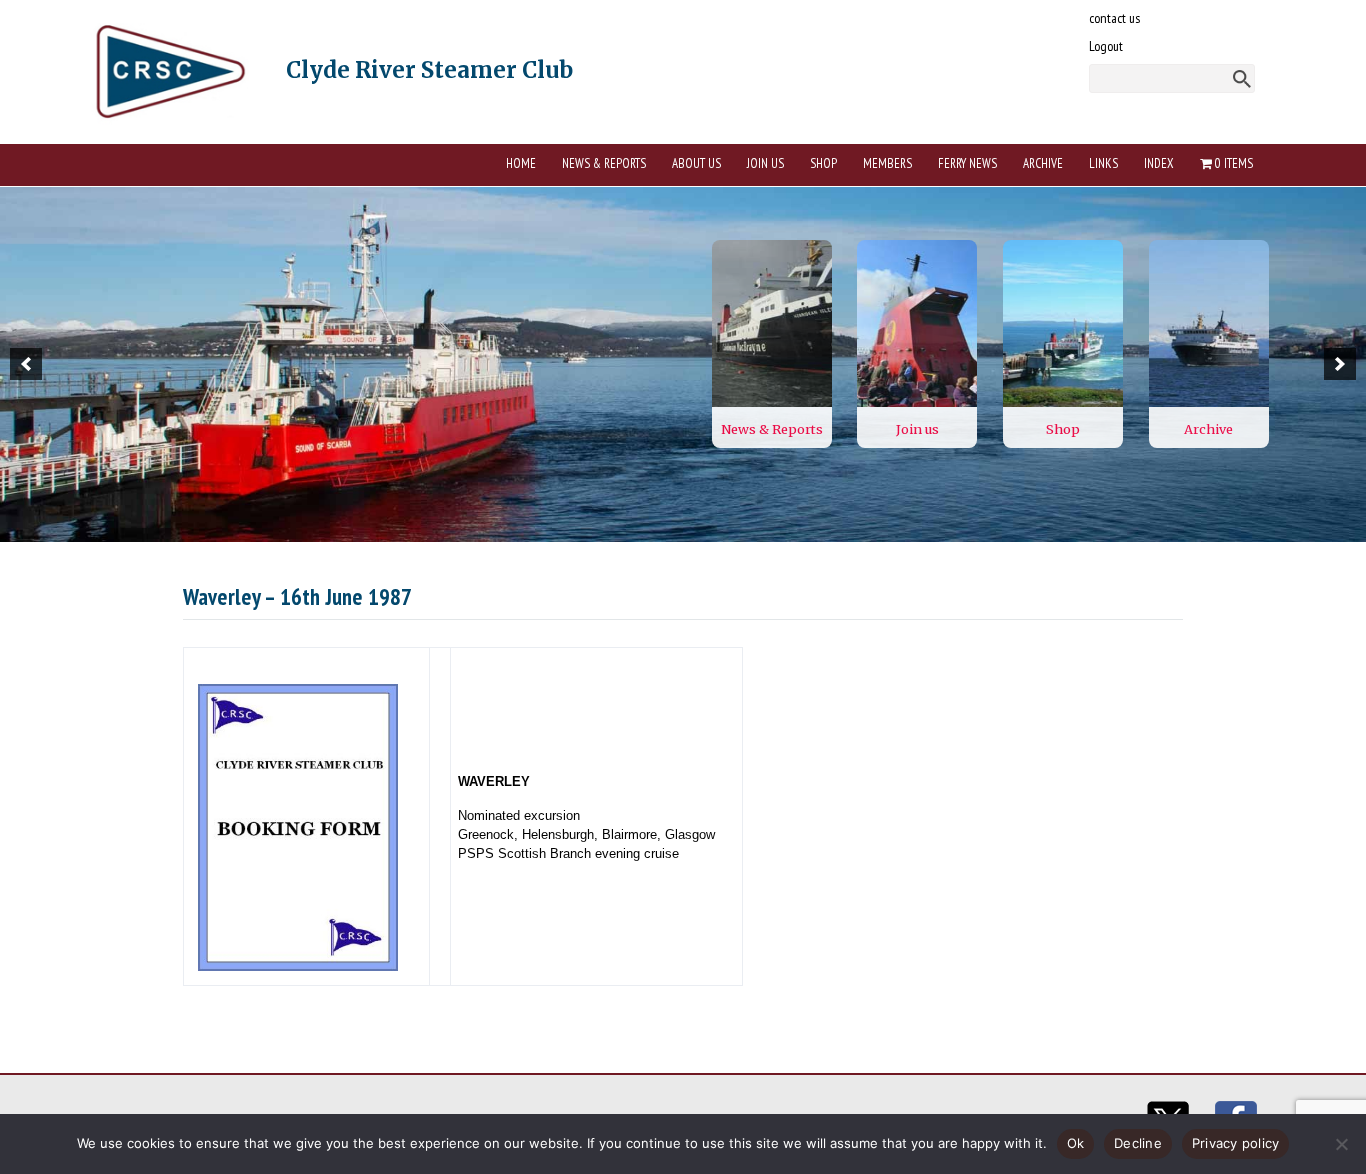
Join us (765, 163)
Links (1103, 163)
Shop (823, 163)
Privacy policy (1236, 1143)
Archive (1043, 163)
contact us (1114, 18)
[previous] (26, 364)
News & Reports (604, 163)
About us (696, 163)
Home (521, 163)
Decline (1138, 1143)
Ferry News (967, 163)
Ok (1076, 1143)
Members (887, 163)
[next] (1340, 364)
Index (1159, 163)
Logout (1106, 46)
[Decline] (1341, 1144)
